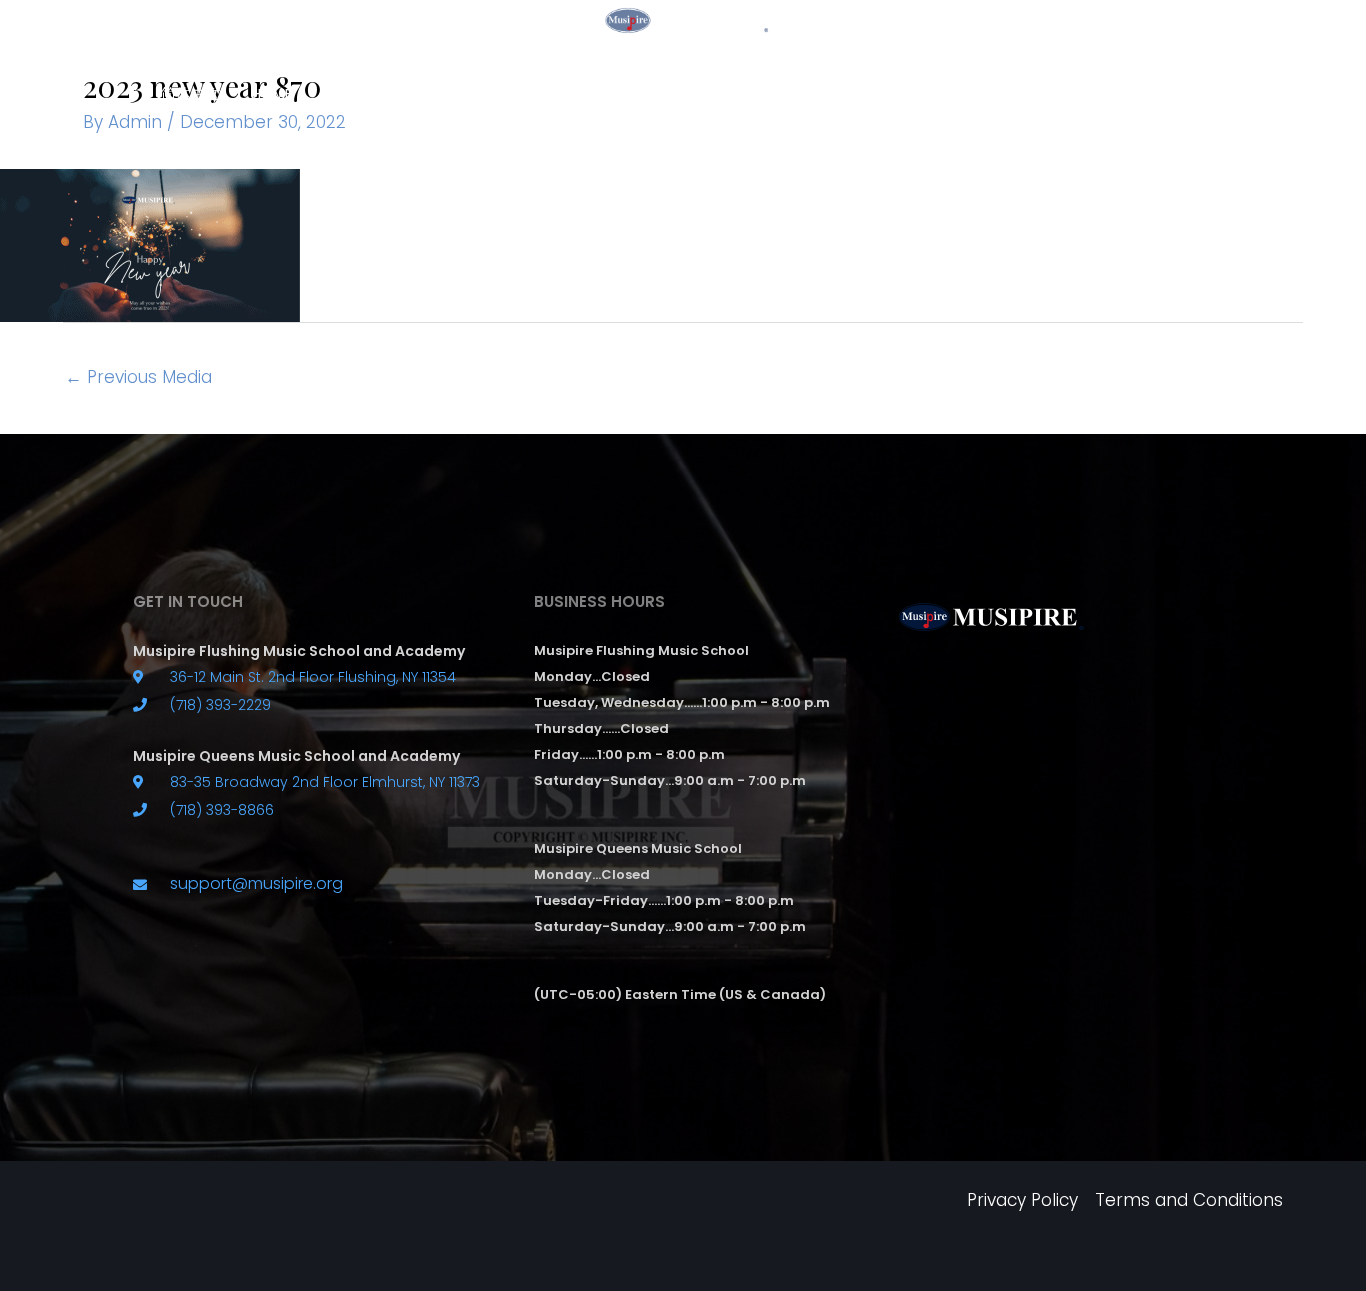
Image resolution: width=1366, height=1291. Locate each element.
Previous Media (138, 377)
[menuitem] (191, 94)
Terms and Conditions (1189, 1200)
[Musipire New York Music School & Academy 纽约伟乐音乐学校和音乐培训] (683, 19)
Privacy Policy (1022, 1200)
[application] (567, 93)
